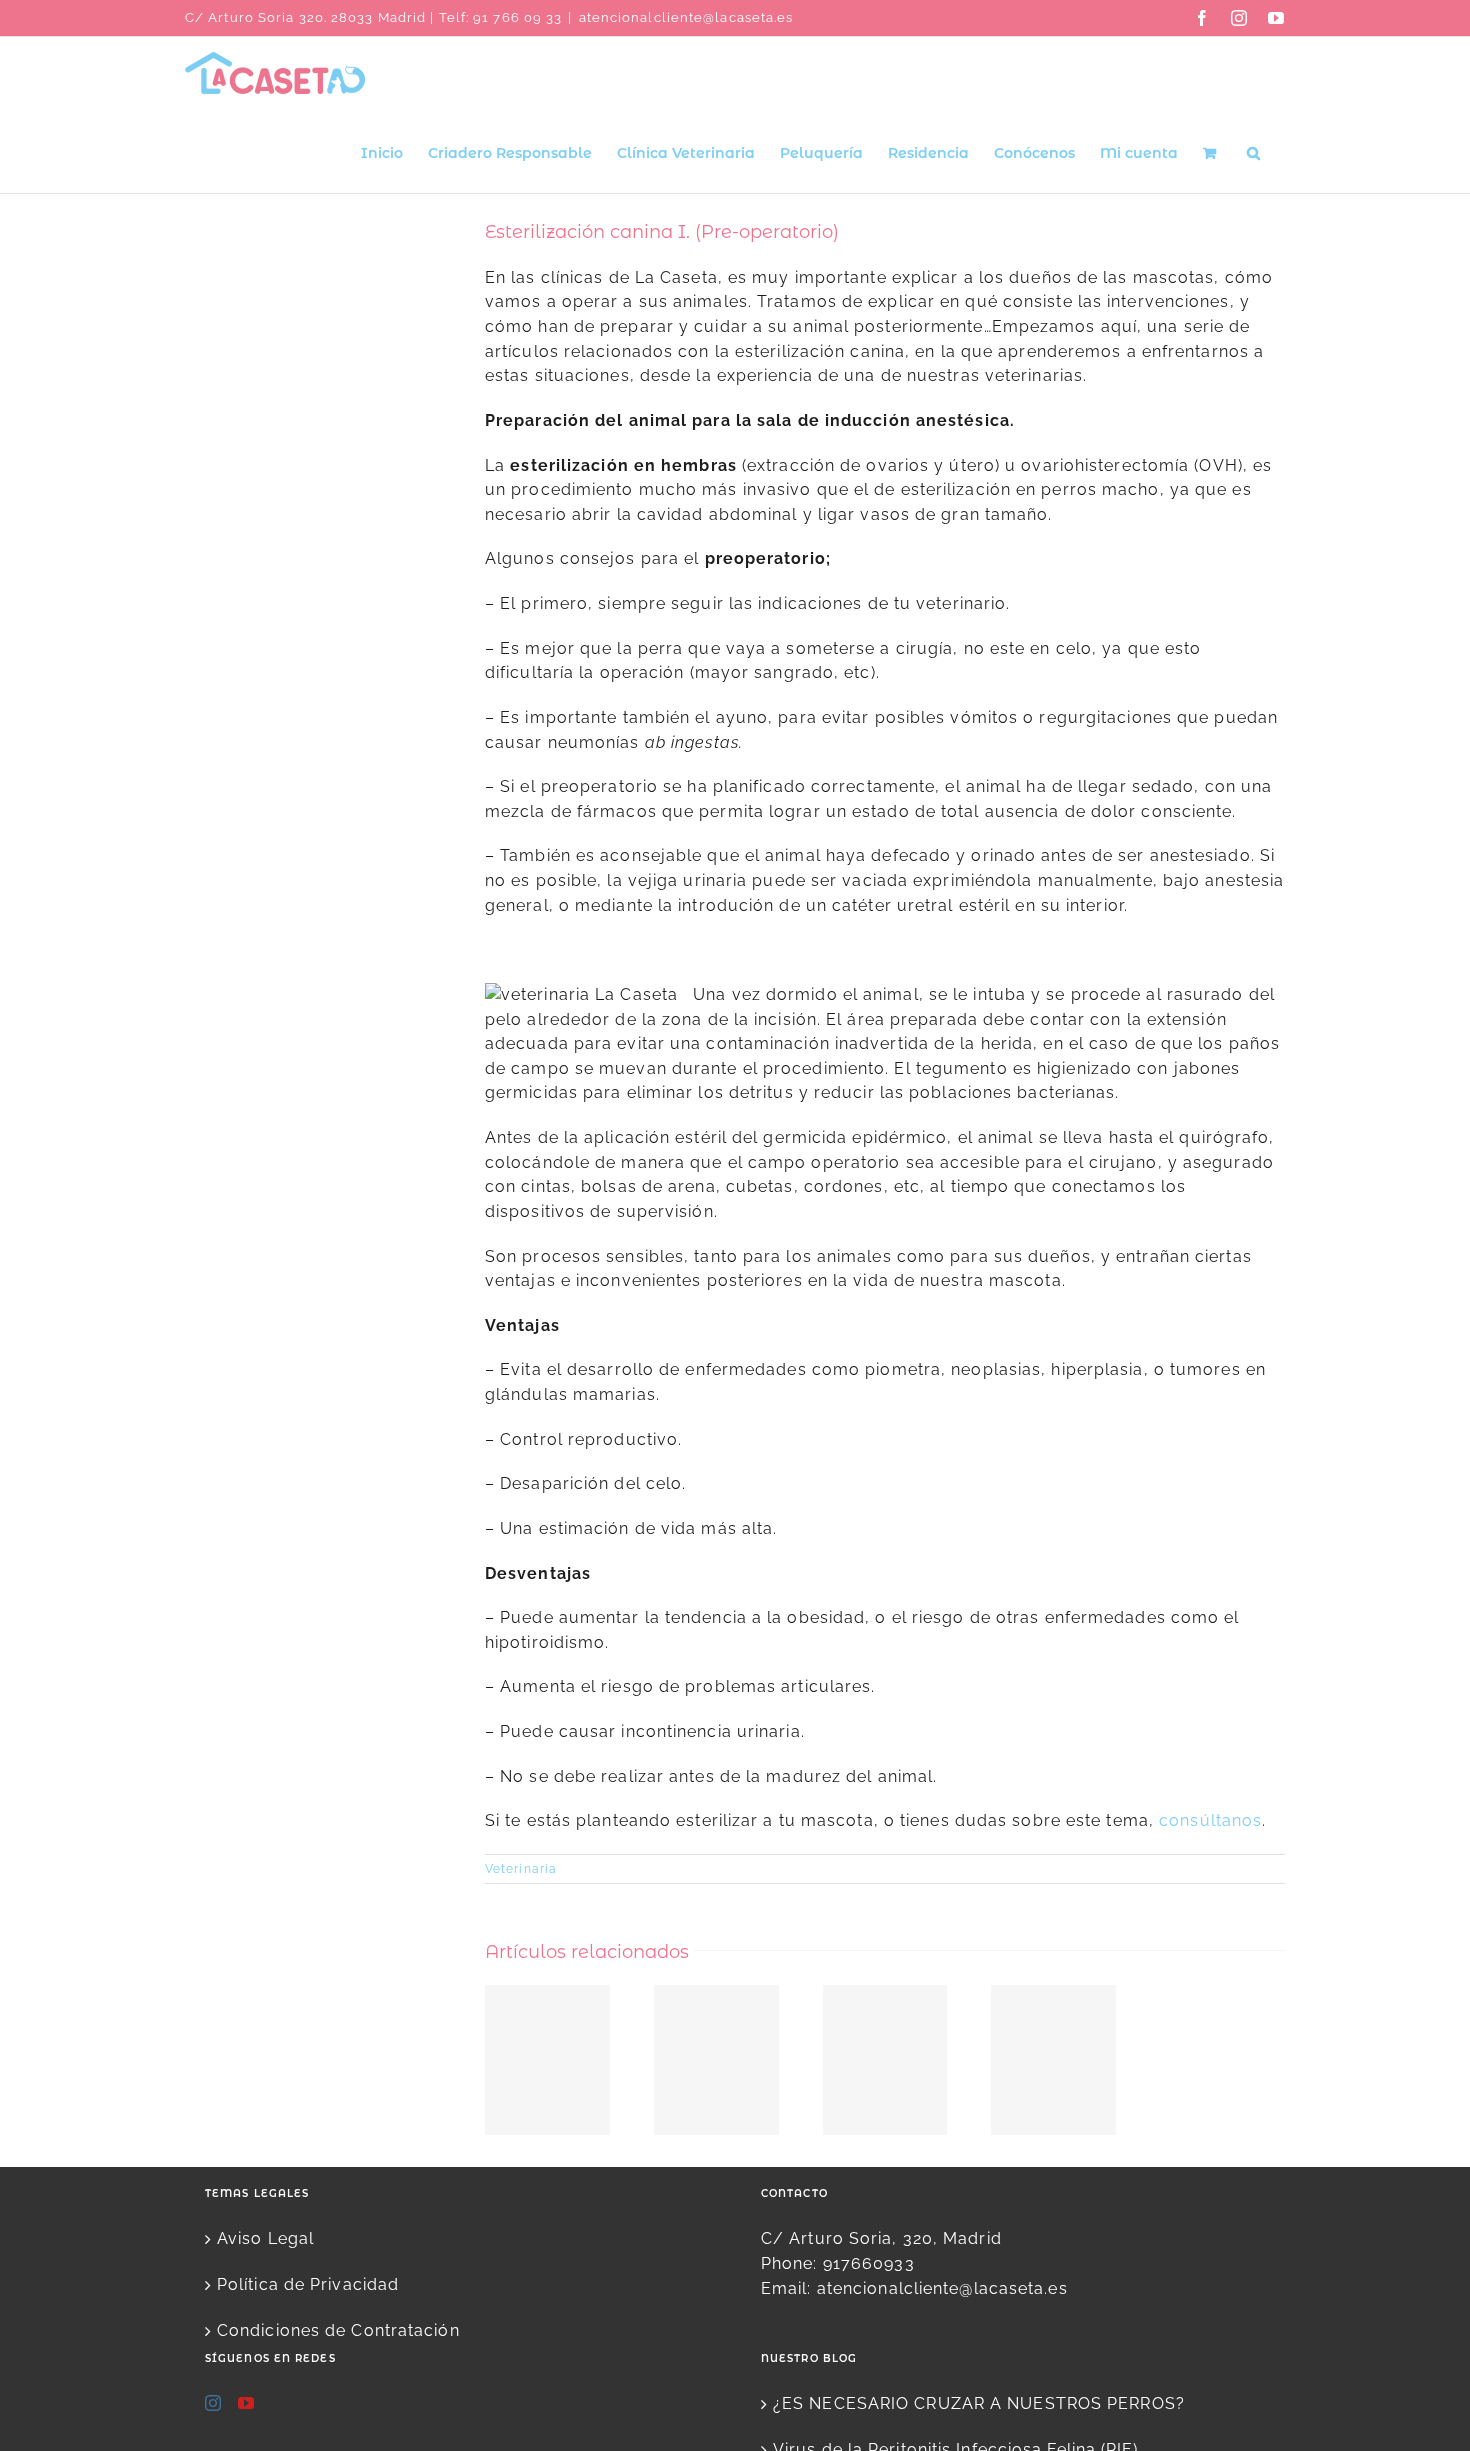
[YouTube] (246, 2403)
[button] (1253, 151)
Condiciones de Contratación (338, 2330)
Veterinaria (521, 1869)
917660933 (869, 2263)
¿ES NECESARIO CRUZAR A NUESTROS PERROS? (979, 2403)
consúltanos (1210, 1820)
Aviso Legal (265, 2238)
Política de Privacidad (308, 2284)
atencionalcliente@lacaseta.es (686, 17)
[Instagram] (213, 2403)
